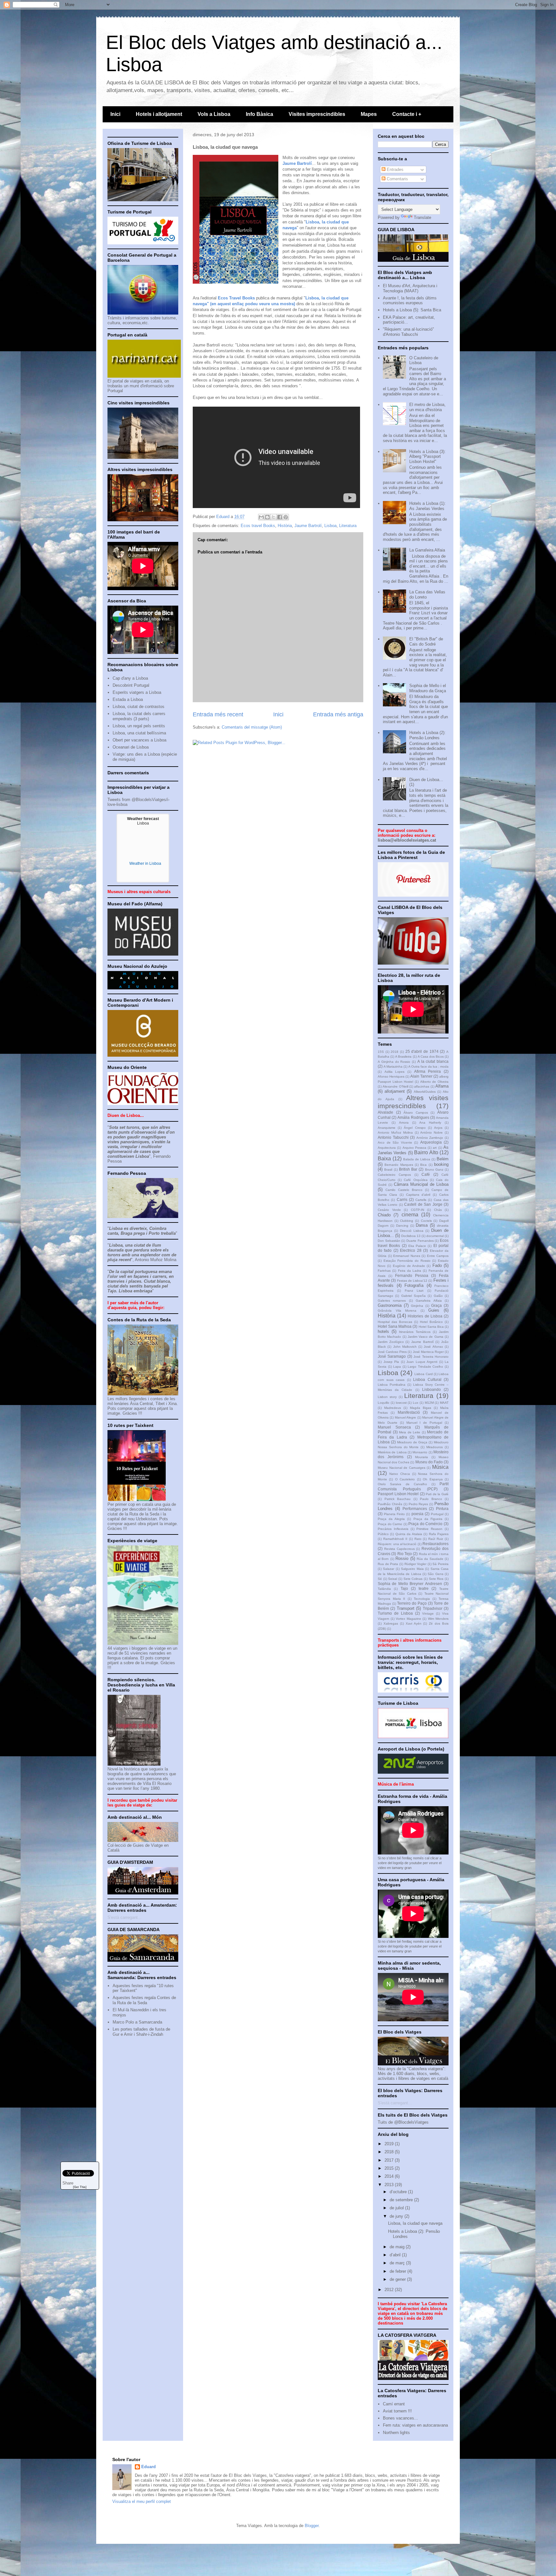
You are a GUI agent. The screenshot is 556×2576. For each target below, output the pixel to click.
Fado (437, 1265)
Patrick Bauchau (398, 1499)
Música (440, 1467)
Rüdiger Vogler (416, 1564)
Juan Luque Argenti (422, 1362)
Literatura (348, 526)
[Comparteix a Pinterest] (286, 517)
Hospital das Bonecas (395, 1322)
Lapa (397, 1367)
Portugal (437, 1514)
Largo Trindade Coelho (425, 1367)
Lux (416, 1403)
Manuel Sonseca (394, 1427)
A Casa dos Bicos (431, 1057)
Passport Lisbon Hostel (398, 1494)
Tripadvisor (433, 1608)
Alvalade (385, 1112)
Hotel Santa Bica (431, 1327)
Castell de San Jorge (423, 1204)
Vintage (428, 1614)
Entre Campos (438, 1256)
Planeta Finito (394, 1514)
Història (285, 526)
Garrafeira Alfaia (429, 1301)
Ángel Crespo (415, 1128)
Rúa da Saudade (430, 1559)
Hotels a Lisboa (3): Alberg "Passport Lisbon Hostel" (427, 457)
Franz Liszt (414, 1291)
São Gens (435, 1574)
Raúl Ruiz (436, 1539)
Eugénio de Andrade (409, 1266)
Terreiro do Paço (412, 1603)
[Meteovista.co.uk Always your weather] (141, 871)
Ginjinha (417, 1306)
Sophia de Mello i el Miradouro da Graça (428, 688)
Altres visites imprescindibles (413, 1102)
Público (383, 1534)
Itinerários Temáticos (415, 1332)
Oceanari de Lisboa (131, 747)
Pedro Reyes (418, 1504)
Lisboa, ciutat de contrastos (139, 707)
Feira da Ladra (410, 1271)
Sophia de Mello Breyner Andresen (410, 1584)
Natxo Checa (400, 1474)
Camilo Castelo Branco (404, 1190)
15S (381, 1052)
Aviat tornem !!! (397, 2411)
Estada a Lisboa (128, 699)
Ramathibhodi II (395, 1539)
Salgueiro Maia (412, 1569)
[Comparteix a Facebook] (280, 517)
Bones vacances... (400, 2418)
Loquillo (384, 1403)
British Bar (408, 1169)
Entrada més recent (218, 714)
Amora (404, 1123)
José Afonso (433, 1347)
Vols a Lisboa (214, 114)
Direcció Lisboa (412, 1231)
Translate (422, 217)
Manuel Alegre (405, 1417)
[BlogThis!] (267, 517)
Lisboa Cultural (427, 1379)
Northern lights (396, 2433)
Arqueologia (431, 1142)
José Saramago (392, 1356)
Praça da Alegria (391, 1519)
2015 (390, 2168)
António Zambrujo (430, 1138)
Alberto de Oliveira (434, 1082)
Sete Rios (436, 1579)
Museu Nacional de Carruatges (402, 1468)
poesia (417, 1514)
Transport (406, 1608)
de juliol (397, 2208)
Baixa (384, 1159)
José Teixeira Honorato (431, 1357)
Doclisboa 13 (411, 1236)
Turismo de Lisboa (395, 1613)
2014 (390, 2176)
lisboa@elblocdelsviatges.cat (407, 840)
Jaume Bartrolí (308, 526)
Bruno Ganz (434, 1170)
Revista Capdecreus (399, 1549)
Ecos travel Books (258, 526)
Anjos (438, 1128)
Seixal (393, 1579)
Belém (443, 1159)
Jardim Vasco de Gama (426, 1337)
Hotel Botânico (431, 1322)
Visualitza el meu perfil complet (142, 2501)
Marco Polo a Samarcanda (137, 2022)
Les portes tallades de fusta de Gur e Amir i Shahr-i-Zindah (141, 2032)
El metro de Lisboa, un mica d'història (427, 407)
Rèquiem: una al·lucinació (397, 1544)
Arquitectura (387, 1148)
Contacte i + (407, 114)
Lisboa (330, 526)
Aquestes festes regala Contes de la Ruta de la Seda (144, 2000)
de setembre (402, 2200)
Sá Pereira (440, 1564)
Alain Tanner (421, 1076)
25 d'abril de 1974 (422, 1051)
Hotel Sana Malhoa (395, 1326)
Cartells (421, 1200)
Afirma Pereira (428, 1071)
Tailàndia (384, 1589)
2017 (390, 2160)
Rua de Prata (388, 1564)
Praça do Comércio (425, 1524)
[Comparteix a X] (273, 517)
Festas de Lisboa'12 (412, 1281)
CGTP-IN (417, 1210)
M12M (429, 1403)
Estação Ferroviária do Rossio (407, 1261)
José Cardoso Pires (392, 1352)
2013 (390, 2185)
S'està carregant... (125, 1917)
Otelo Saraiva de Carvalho (402, 1484)
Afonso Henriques (391, 1076)
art (435, 1148)
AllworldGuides (425, 1092)
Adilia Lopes (395, 1072)
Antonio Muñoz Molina (395, 1132)
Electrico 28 (411, 1250)
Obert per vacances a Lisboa (139, 740)
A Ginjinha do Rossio (394, 1062)
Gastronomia (390, 1305)
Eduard (148, 2467)
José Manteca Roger (428, 1352)
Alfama (442, 1086)
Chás (438, 1210)
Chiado (384, 1215)
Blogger (312, 2526)
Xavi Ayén (414, 1623)
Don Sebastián (389, 1241)
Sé (380, 1579)
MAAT (444, 1403)
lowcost (401, 1403)
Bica (423, 1165)
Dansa (422, 1225)
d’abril (396, 2255)
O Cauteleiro (405, 1479)
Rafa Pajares (439, 1534)
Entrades (394, 170)
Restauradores (436, 1544)
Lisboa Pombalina (392, 1385)
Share (68, 2183)
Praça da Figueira (428, 1519)
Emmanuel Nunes (407, 1256)
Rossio (402, 1558)
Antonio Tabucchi (393, 1137)
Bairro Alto (426, 1152)
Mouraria (422, 1457)
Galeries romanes (392, 1301)
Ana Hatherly (430, 1123)
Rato (418, 1539)
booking (441, 1164)
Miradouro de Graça (412, 1442)
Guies (434, 1310)
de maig (398, 2247)
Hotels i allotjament (159, 114)
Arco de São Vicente (395, 1142)
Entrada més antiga (338, 714)
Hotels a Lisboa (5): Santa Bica (412, 310)
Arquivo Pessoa (414, 1148)
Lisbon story (387, 1397)
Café (426, 1174)
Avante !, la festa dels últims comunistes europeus (410, 301)
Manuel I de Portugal (424, 1423)
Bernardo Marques (399, 1165)
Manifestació (409, 1412)
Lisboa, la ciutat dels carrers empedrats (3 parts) (139, 716)
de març (398, 2263)
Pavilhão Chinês (390, 1504)
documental (435, 1236)
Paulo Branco (431, 1499)
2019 (390, 2144)
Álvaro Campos (416, 1113)
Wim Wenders (438, 1619)
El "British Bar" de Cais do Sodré (426, 642)
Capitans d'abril (418, 1195)
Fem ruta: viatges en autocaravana (415, 2425)
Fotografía (414, 1285)
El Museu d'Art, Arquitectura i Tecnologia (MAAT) (410, 288)
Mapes (369, 114)
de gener (398, 2279)
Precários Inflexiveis (393, 1529)
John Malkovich (405, 1347)
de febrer (398, 2271)
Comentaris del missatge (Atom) (252, 727)
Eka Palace (417, 1246)
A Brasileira (403, 1057)
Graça (436, 1305)
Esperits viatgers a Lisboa (137, 692)
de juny (397, 2216)
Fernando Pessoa (412, 1275)
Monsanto (420, 1452)
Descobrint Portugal (131, 685)
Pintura (442, 1509)
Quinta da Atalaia (409, 1534)
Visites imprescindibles (317, 114)
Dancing (402, 1226)
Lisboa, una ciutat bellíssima (139, 733)
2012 (390, 2290)
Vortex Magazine (408, 1619)
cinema (410, 1215)
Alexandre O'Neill (395, 1086)
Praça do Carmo (390, 1524)
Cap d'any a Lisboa (130, 678)
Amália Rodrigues (413, 1117)
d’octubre (399, 2192)
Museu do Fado (429, 1462)
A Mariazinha (393, 1066)
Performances (415, 1509)
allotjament (395, 1091)
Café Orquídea (416, 1180)
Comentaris (397, 179)
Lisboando (431, 1389)
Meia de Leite (410, 1432)
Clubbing (407, 1221)
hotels (383, 1331)
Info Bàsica (259, 114)
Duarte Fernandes (420, 1241)
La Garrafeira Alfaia (427, 550)
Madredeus (393, 1408)
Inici (115, 114)
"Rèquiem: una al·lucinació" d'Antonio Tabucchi (408, 332)
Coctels (426, 1221)
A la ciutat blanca (433, 1061)
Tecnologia (422, 1599)
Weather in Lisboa (145, 863)
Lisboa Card (423, 1374)
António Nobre (431, 1132)
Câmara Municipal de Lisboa (421, 1184)
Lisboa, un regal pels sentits (139, 726)
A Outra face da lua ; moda (428, 1066)
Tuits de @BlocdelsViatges (403, 2122)
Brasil (388, 1170)
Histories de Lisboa (425, 1316)
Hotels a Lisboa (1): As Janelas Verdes (427, 506)
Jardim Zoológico (391, 1342)
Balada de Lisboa (417, 1159)
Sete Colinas (413, 1579)
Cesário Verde (389, 1210)
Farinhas (384, 1271)
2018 (394, 1052)
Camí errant (394, 2404)
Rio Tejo (405, 1554)
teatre (424, 1588)
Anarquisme (387, 1128)
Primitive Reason (429, 1529)
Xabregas (391, 1623)
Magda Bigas (421, 1408)
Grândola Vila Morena (397, 1311)
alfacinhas (422, 1086)
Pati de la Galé (437, 1494)
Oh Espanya (433, 1479)
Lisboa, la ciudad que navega (415, 2223)
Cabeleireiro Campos (394, 1175)
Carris (402, 1199)
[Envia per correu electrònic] (261, 517)
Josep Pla (391, 1362)
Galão (438, 1296)
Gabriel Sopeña (413, 1296)
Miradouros (435, 1447)
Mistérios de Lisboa (392, 1452)
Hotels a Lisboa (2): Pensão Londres (427, 735)
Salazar (389, 1569)
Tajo (404, 1588)
